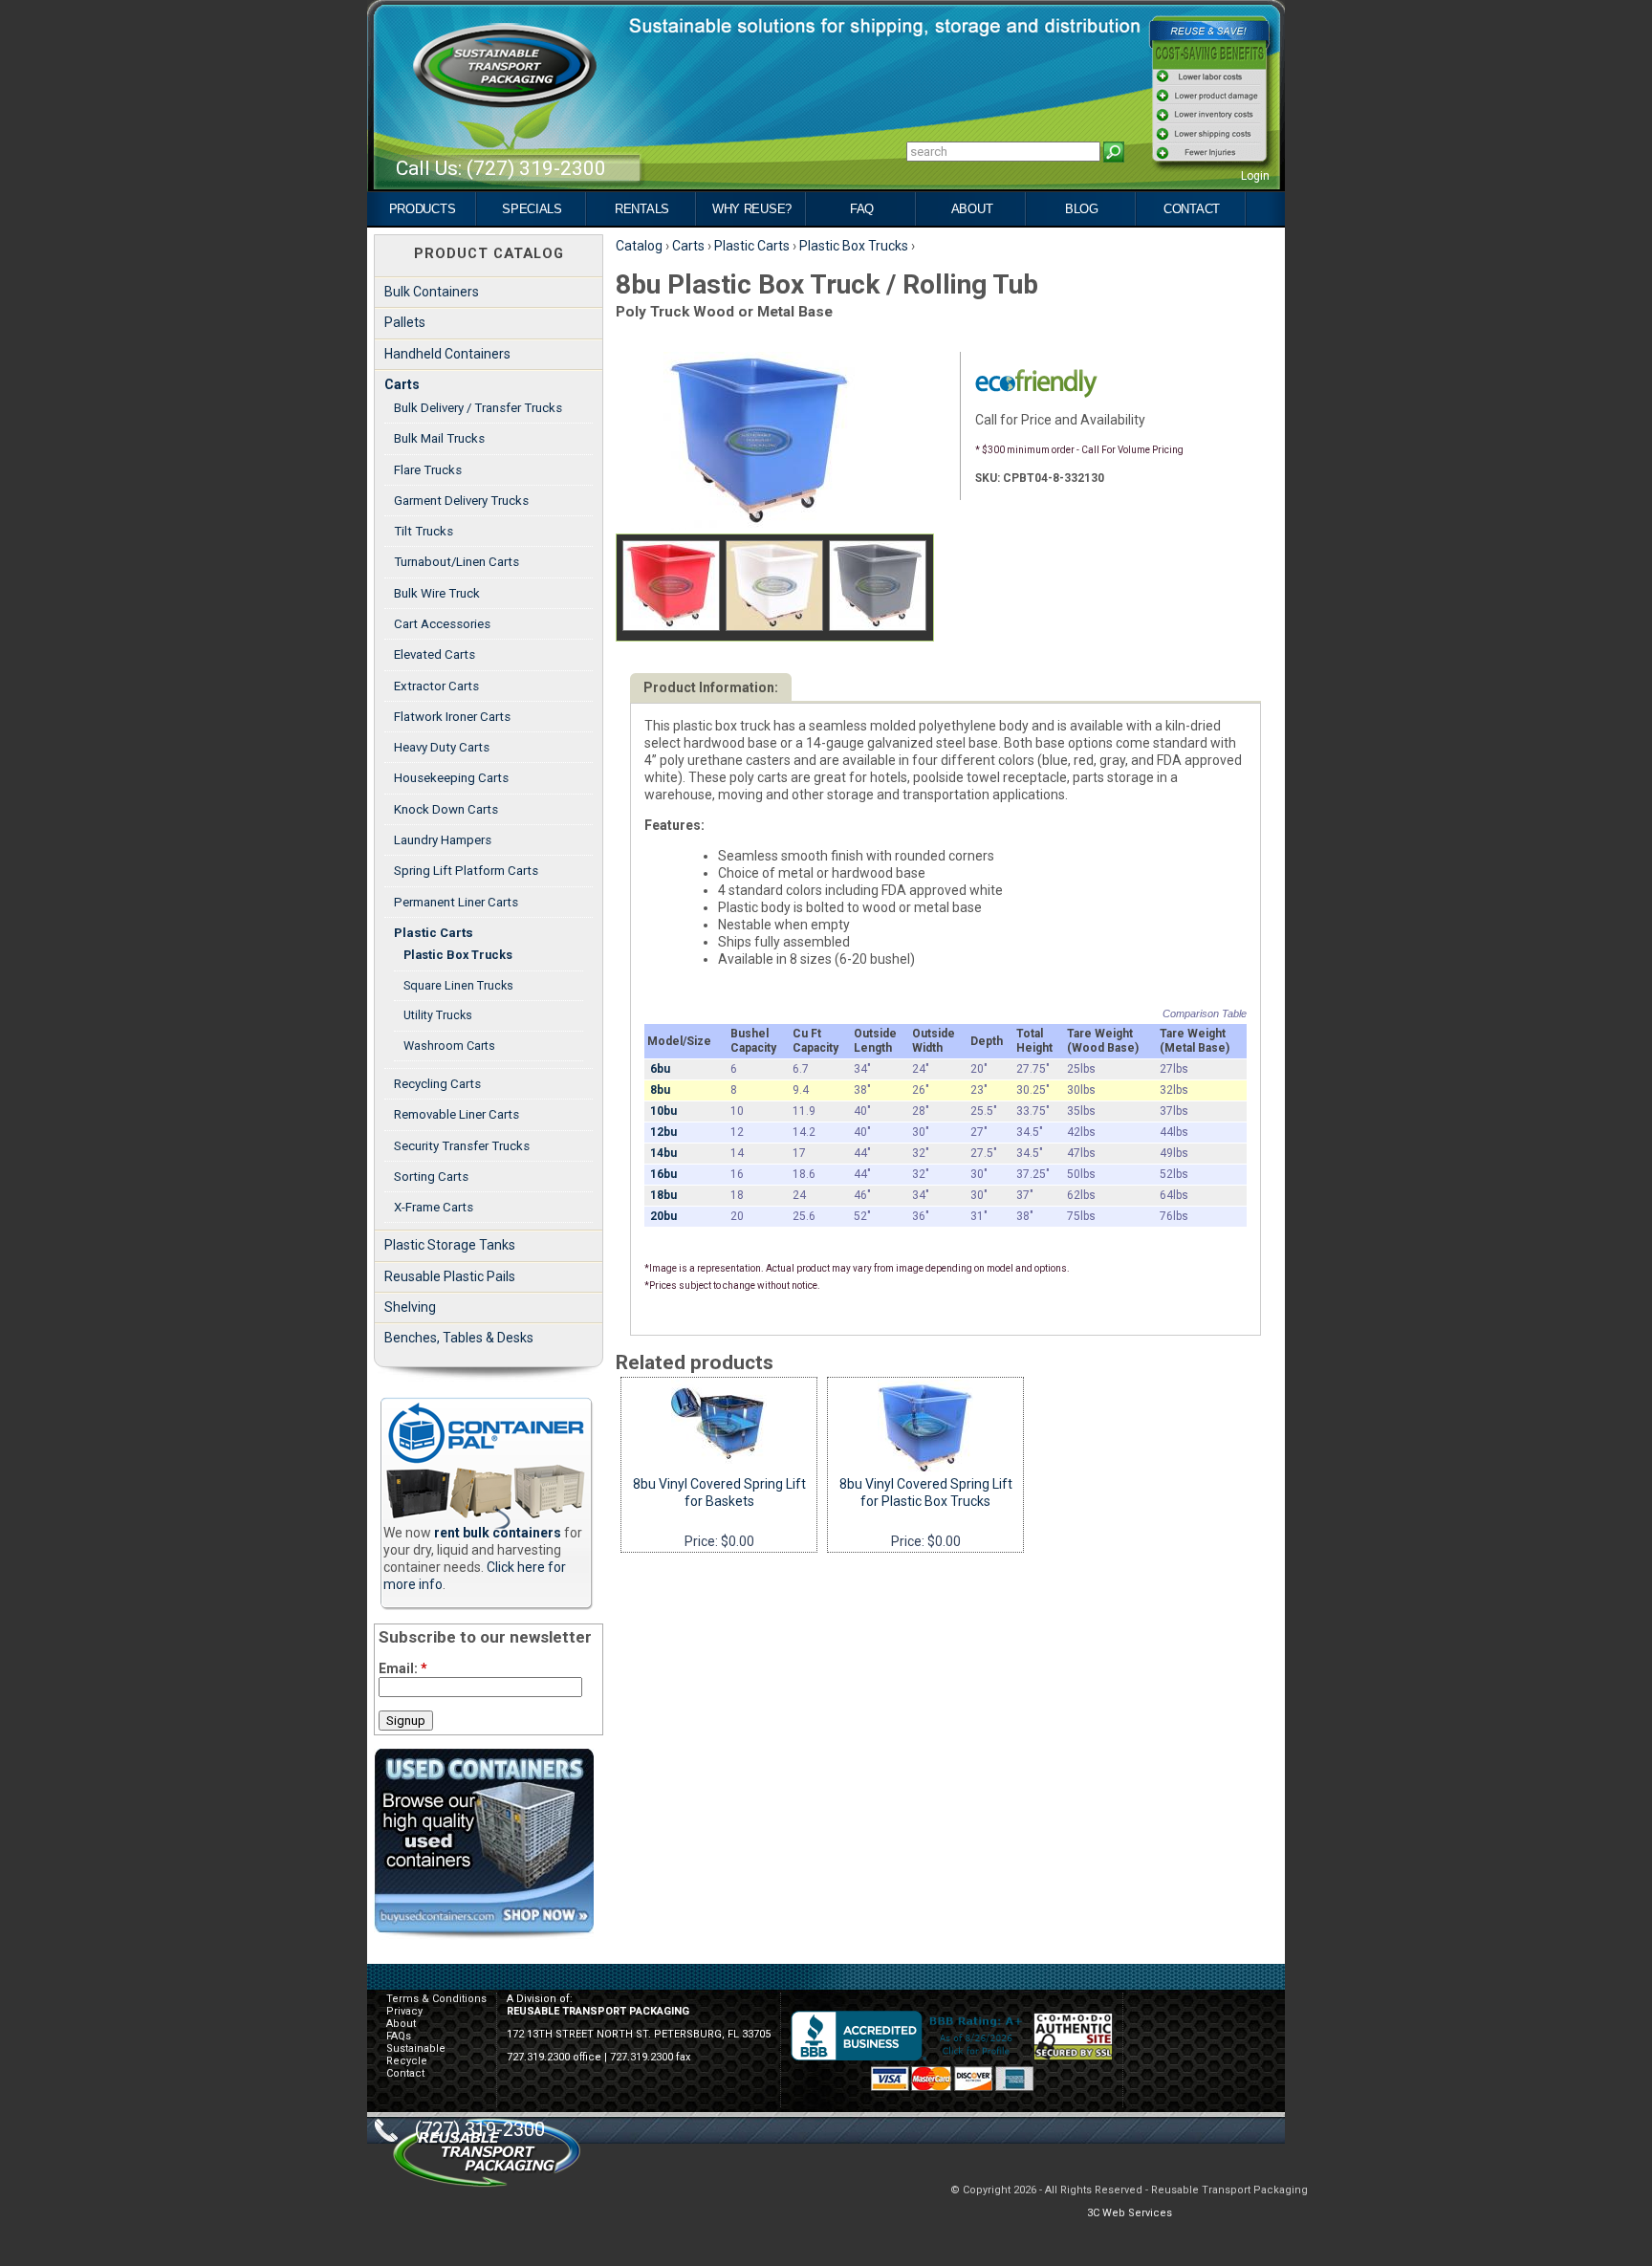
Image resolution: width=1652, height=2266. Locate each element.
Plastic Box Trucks (854, 246)
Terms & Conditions (436, 1999)
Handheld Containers (447, 354)
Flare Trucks (428, 470)
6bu (660, 1069)
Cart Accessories (442, 624)
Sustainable (416, 2048)
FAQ (862, 209)
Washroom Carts (449, 1046)
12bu (663, 1132)
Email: (403, 1668)
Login (1255, 176)
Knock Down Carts (446, 809)
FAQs (399, 2036)
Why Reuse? (752, 209)
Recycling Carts (437, 1084)
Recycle (407, 2061)
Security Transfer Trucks (462, 1146)
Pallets (405, 322)
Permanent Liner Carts (456, 902)
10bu (663, 1111)
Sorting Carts (431, 1177)
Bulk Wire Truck (437, 593)
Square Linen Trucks (458, 985)
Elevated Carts (435, 654)
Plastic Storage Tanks (450, 1245)
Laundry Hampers (443, 840)
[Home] (505, 104)
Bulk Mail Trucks (439, 438)
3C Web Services (1130, 2213)
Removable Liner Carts (456, 1114)
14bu (663, 1153)
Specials (532, 209)
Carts (688, 246)
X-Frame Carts (434, 1207)
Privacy (404, 2011)
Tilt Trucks (424, 531)
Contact (1192, 209)
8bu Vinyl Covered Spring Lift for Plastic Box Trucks (926, 1493)
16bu (663, 1174)
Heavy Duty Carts (442, 747)
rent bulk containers (498, 1533)
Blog (1082, 209)
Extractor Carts (436, 686)
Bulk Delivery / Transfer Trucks (478, 408)
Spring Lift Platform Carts (466, 871)
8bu (660, 1090)
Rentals (642, 209)
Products (423, 209)
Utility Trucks (438, 1015)
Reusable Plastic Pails (450, 1276)
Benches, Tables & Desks (459, 1338)
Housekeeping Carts (451, 778)
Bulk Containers (432, 292)
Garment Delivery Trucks (461, 501)
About (972, 209)
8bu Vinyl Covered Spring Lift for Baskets (719, 1493)
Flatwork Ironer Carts (452, 717)
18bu (663, 1195)
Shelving (410, 1307)
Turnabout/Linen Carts (456, 562)
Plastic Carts (752, 246)
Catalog (639, 246)
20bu (663, 1216)
